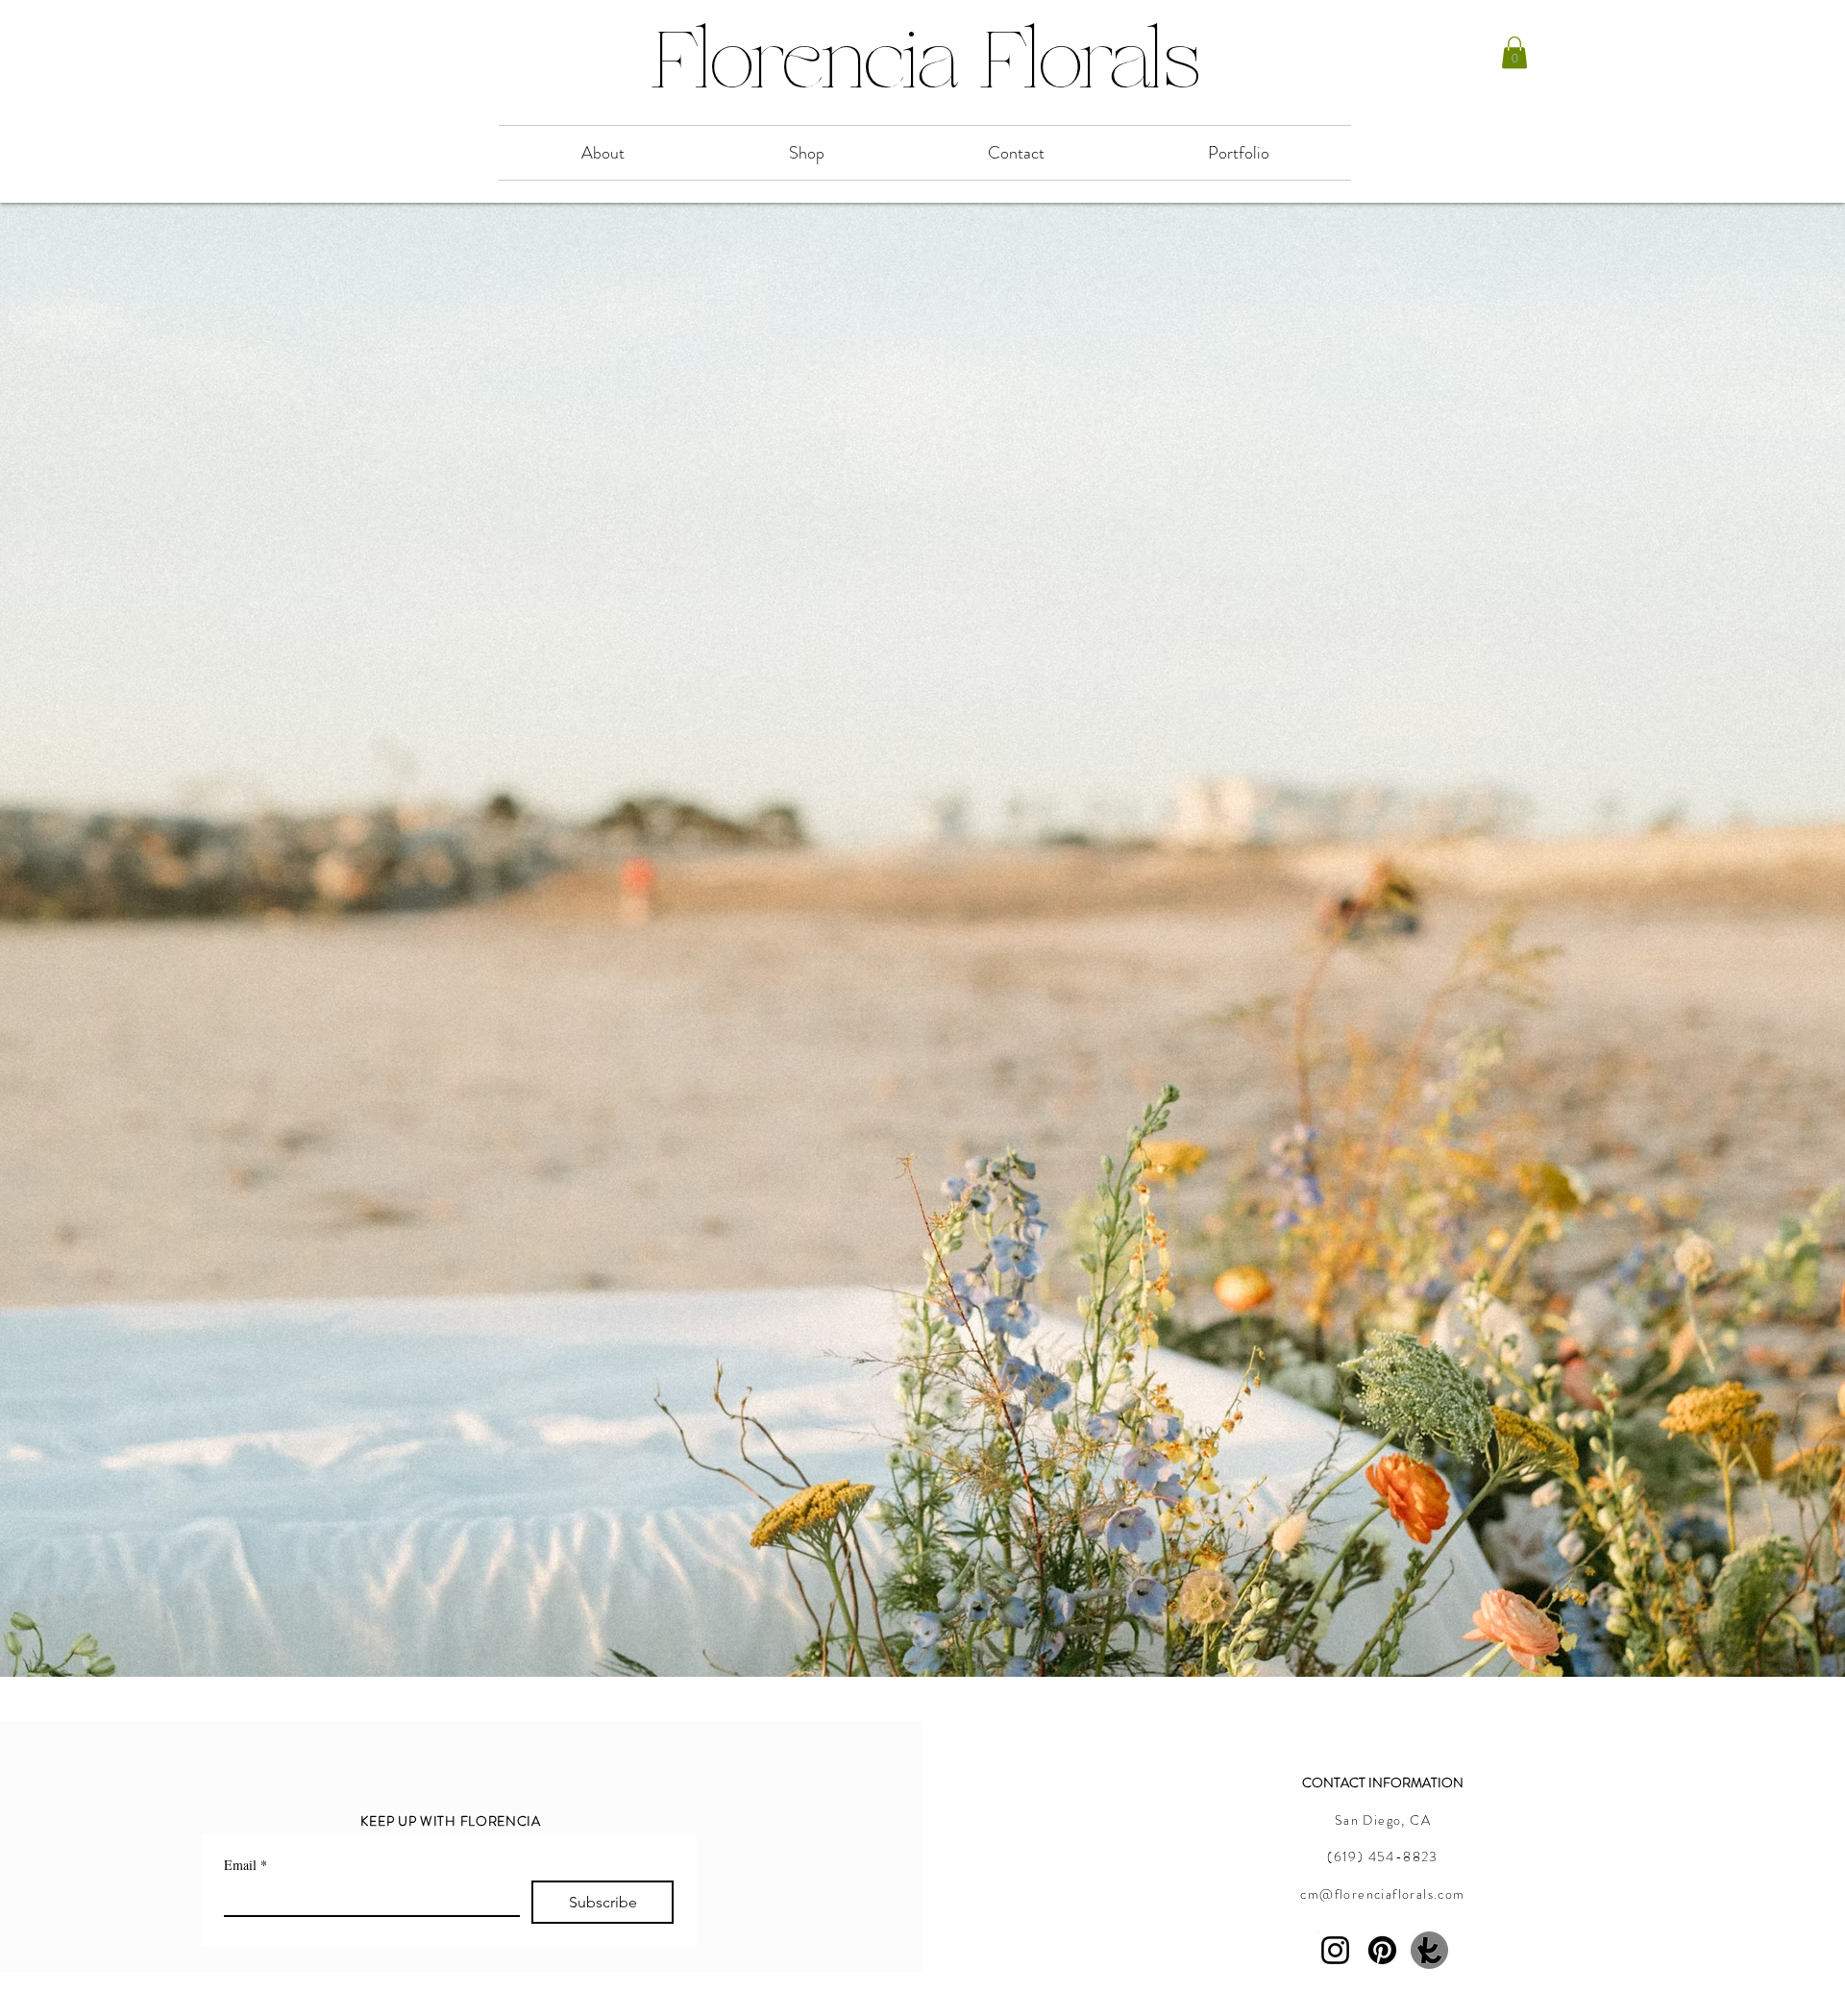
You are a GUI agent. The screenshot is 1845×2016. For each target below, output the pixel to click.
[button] (1514, 52)
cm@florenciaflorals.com (1382, 1894)
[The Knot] (1429, 1950)
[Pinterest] (1382, 1950)
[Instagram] (1335, 1950)
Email (246, 1865)
